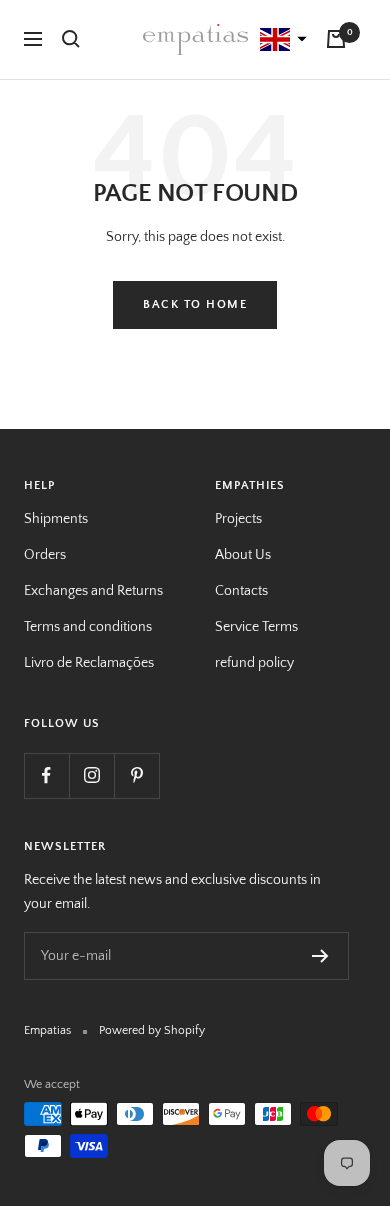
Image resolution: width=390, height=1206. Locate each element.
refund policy (254, 663)
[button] (281, 39)
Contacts (241, 591)
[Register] (320, 956)
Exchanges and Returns (93, 591)
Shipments (56, 519)
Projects (238, 519)
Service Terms (256, 627)
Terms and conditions (88, 627)
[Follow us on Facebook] (46, 775)
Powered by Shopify (152, 1030)
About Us (243, 555)
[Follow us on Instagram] (91, 775)
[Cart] (336, 39)
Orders (45, 555)
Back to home (195, 304)
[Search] (71, 39)
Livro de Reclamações (89, 663)
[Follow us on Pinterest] (136, 775)
